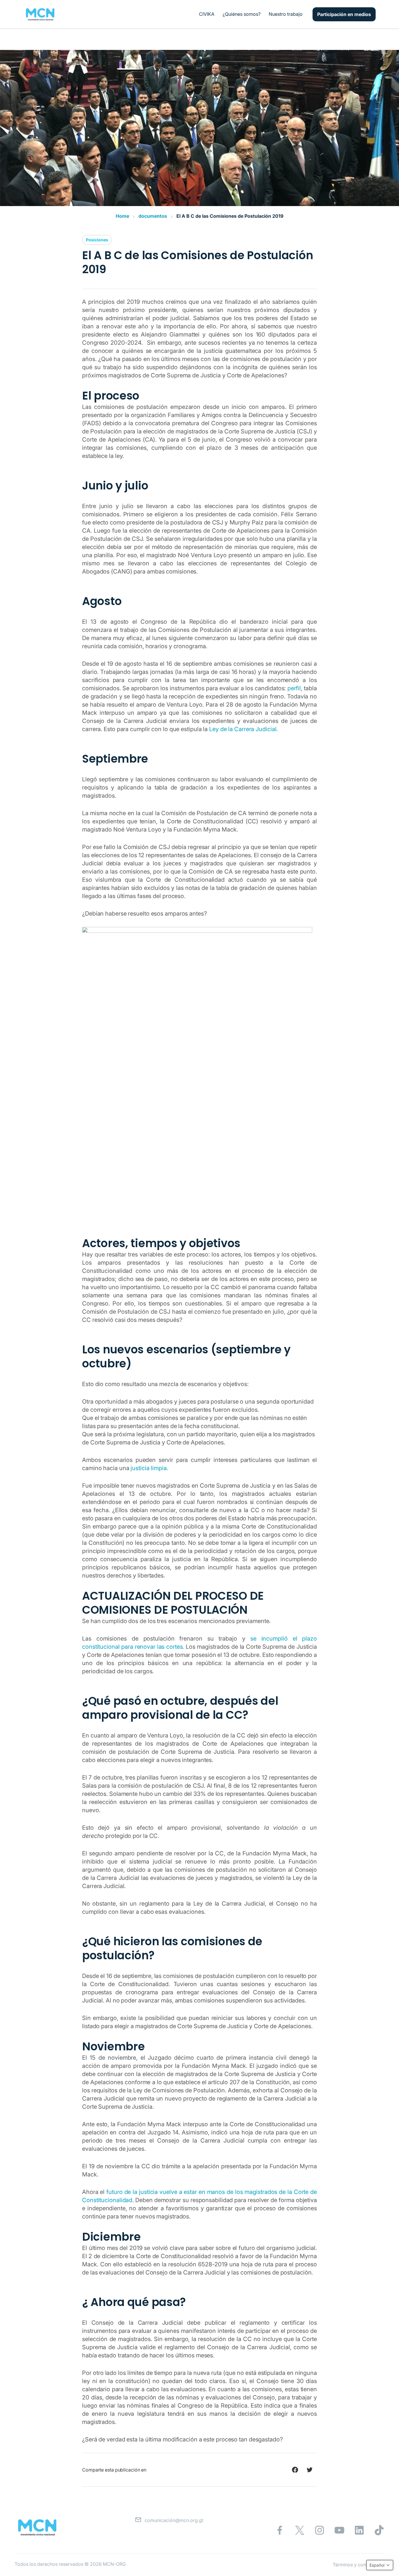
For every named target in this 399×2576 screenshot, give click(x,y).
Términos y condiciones (359, 2565)
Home (122, 216)
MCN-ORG (114, 2564)
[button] (380, 2565)
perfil (294, 688)
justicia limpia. (149, 1468)
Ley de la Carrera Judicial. (243, 729)
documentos (153, 216)
